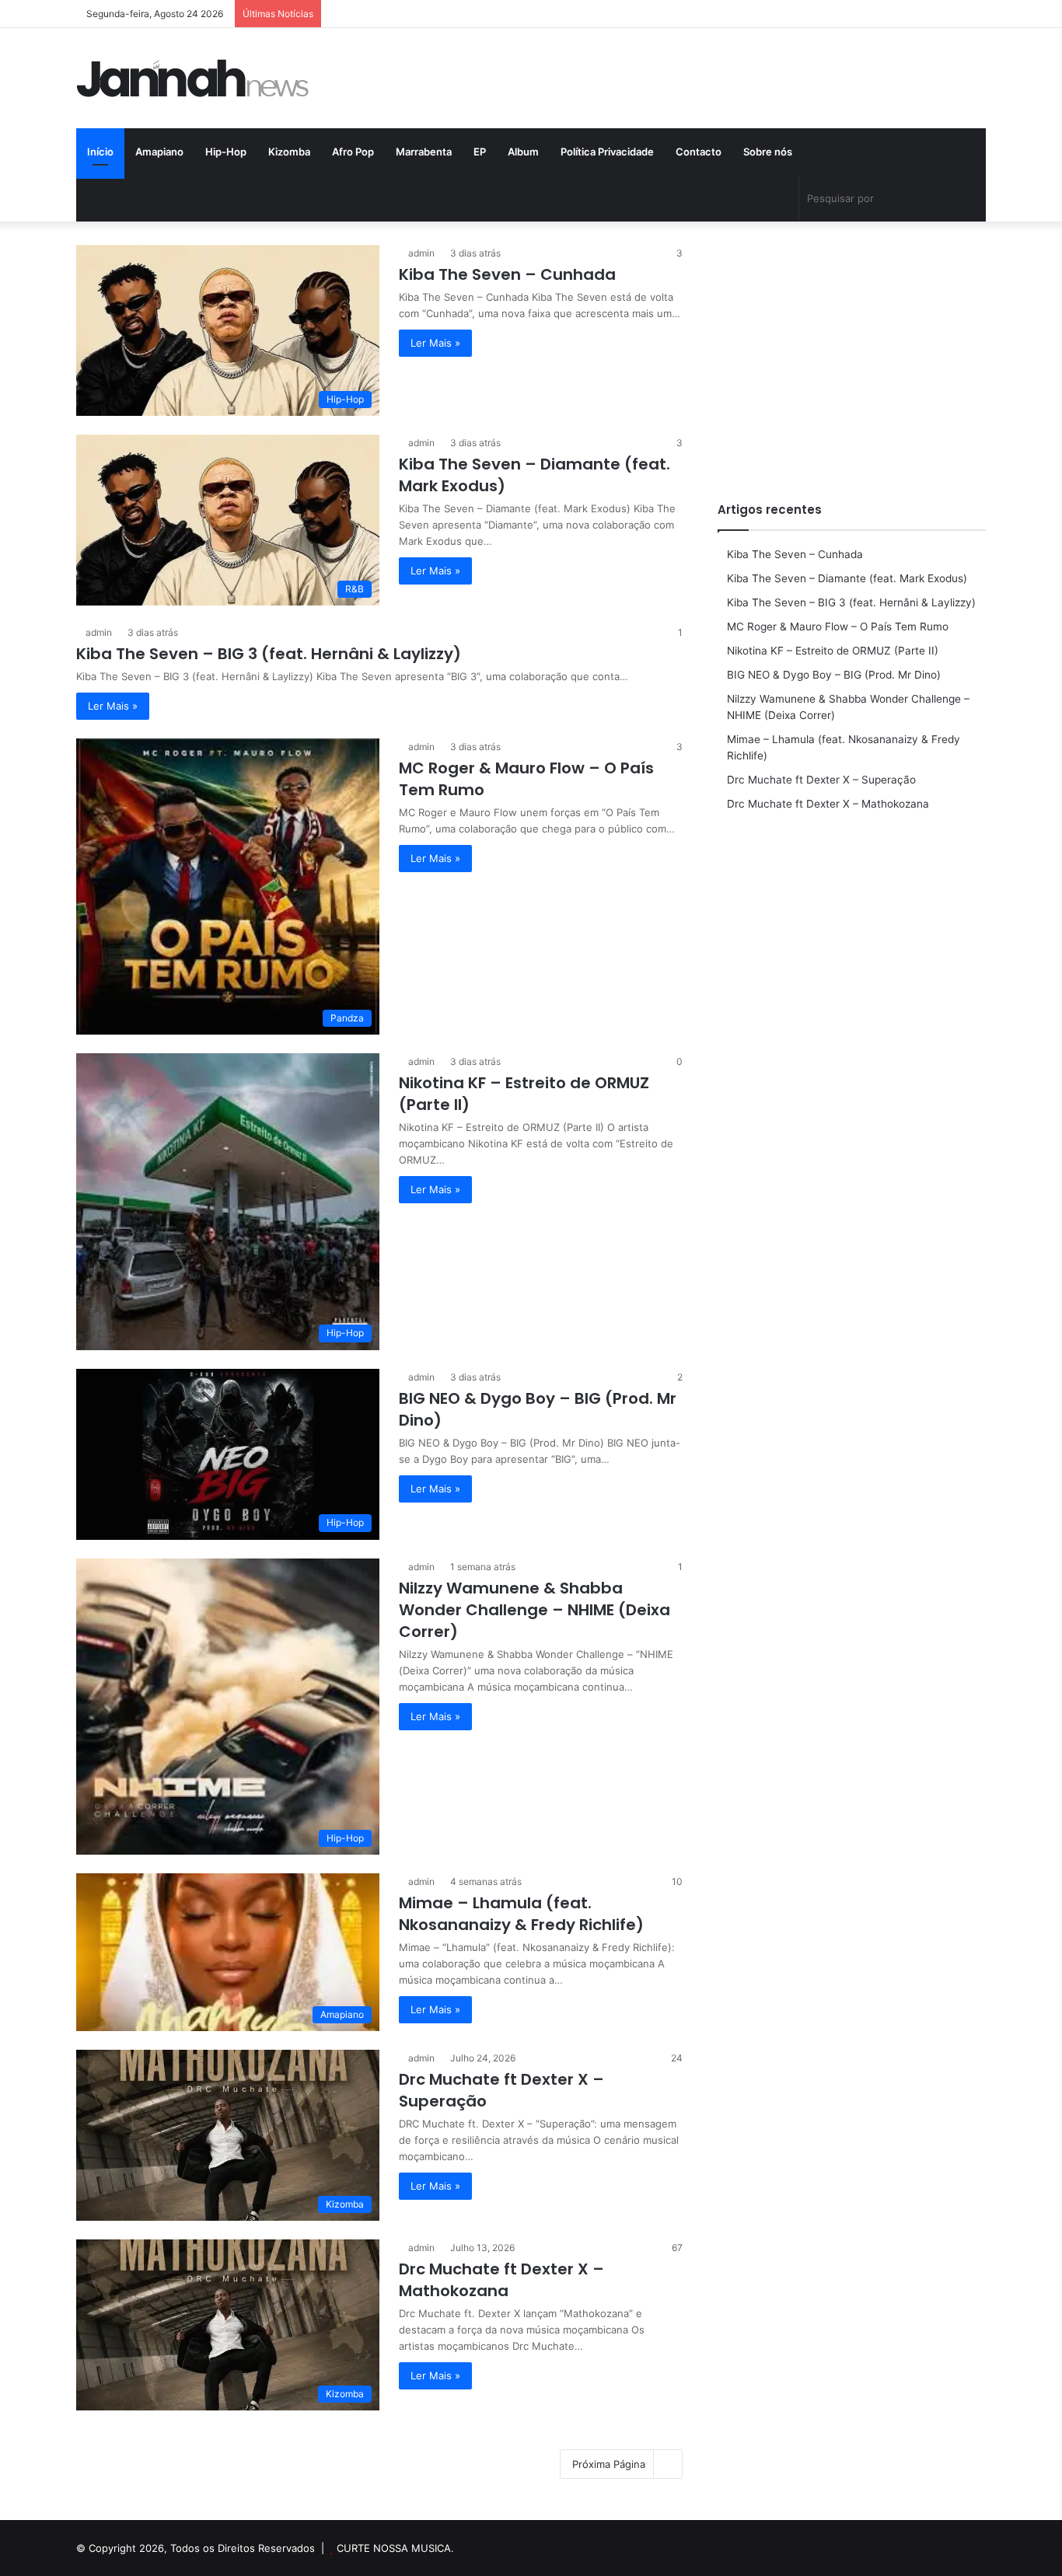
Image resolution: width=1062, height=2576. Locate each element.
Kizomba (289, 152)
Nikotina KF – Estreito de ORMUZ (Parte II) (833, 651)
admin (421, 253)
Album (523, 152)
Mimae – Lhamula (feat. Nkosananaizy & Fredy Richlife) (521, 1914)
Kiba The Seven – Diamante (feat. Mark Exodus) (847, 578)
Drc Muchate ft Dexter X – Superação (821, 780)
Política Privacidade (607, 152)
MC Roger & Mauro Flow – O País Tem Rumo (838, 627)
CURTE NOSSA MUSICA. (395, 2548)
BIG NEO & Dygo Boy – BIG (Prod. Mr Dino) (834, 675)
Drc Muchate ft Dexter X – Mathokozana (501, 2280)
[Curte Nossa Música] (193, 78)
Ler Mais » (435, 343)
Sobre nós (768, 152)
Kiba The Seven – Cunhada (507, 274)
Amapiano (159, 152)
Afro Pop (353, 152)
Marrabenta (424, 152)
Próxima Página (609, 2464)
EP (480, 152)
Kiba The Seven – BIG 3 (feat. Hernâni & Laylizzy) (269, 654)
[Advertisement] (852, 354)
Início (100, 152)
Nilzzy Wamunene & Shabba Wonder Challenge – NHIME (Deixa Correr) (534, 1610)
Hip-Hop (226, 152)
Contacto (699, 152)
